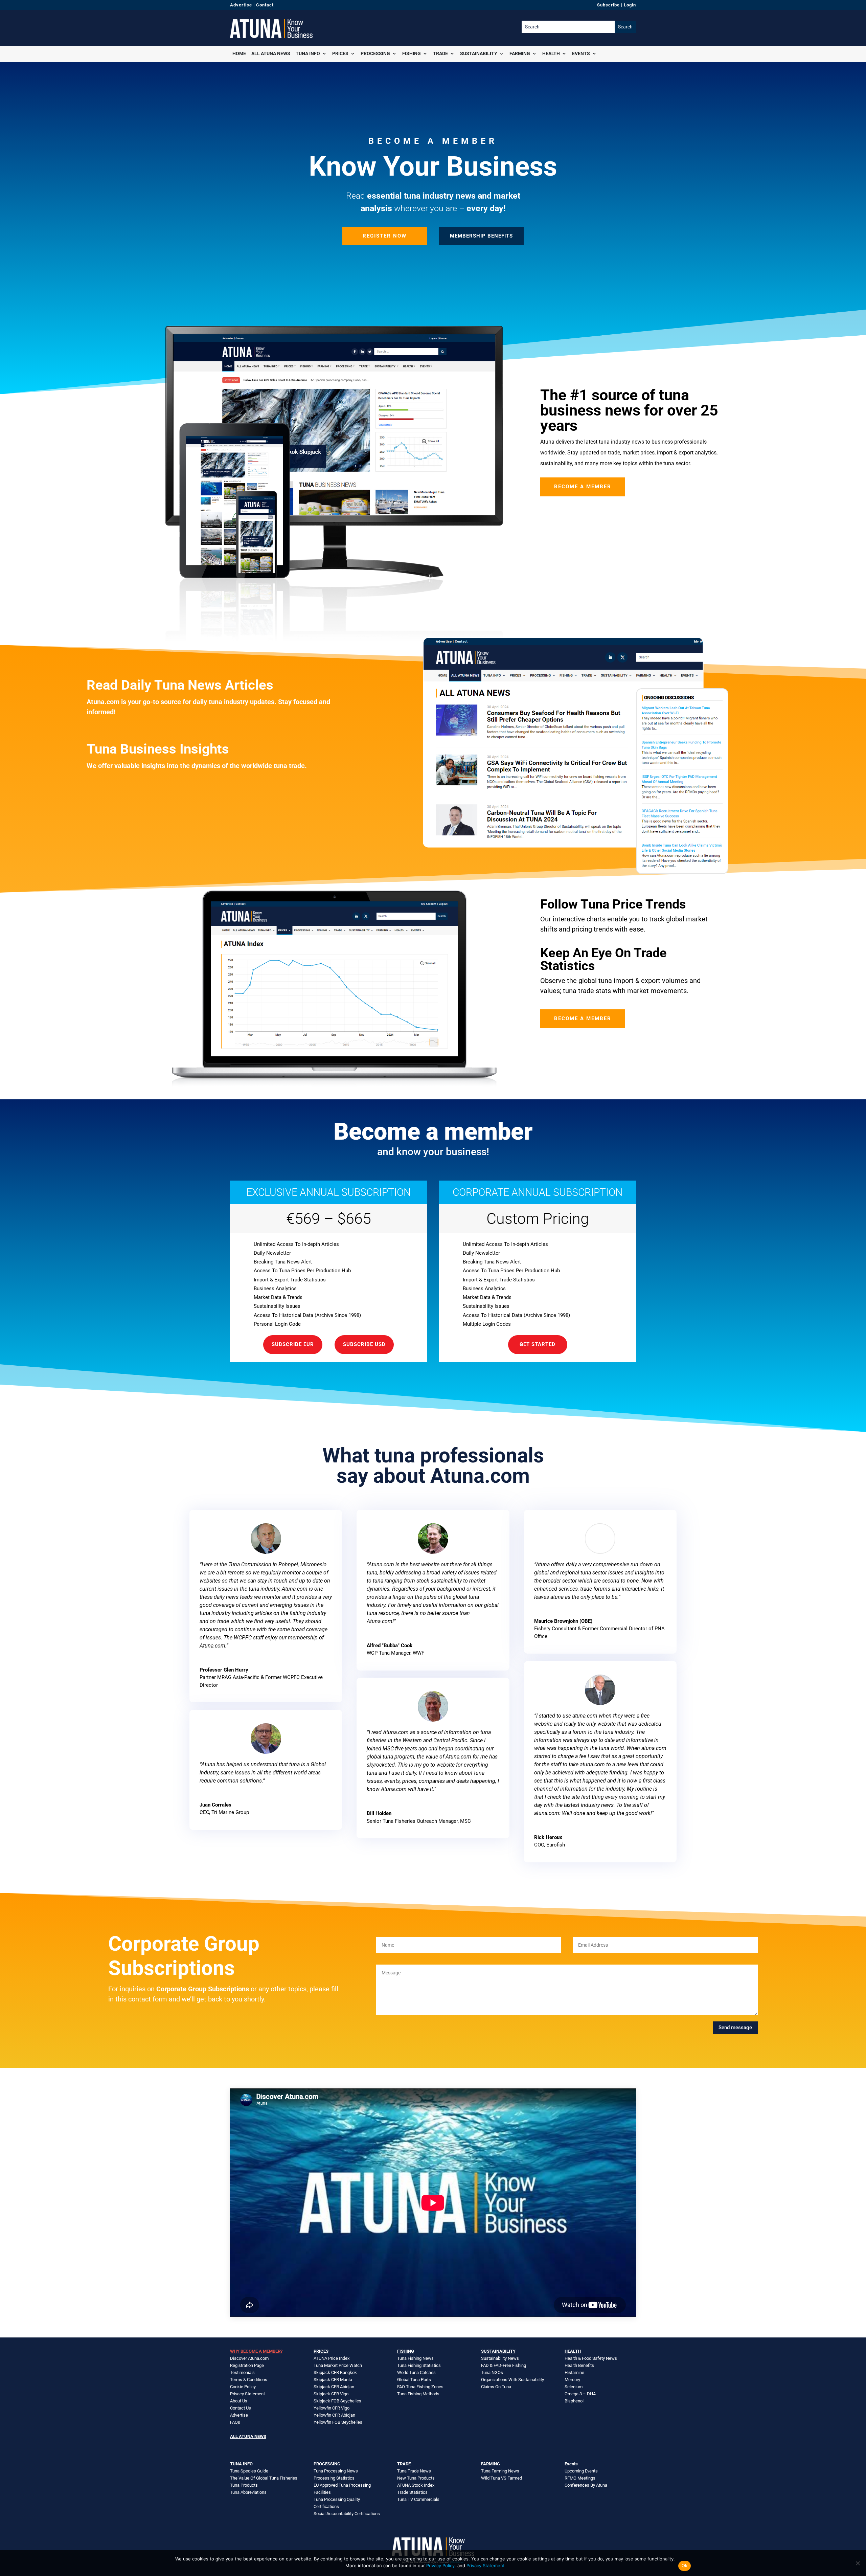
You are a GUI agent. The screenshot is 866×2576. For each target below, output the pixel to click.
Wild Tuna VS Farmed (502, 2478)
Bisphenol (574, 2401)
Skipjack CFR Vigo (331, 2394)
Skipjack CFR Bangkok (335, 2372)
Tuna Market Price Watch (338, 2365)
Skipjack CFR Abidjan (334, 2387)
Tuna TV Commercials (418, 2499)
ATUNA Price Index (332, 2358)
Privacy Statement (247, 2394)
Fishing (412, 53)
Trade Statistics (412, 2492)
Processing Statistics (334, 2478)
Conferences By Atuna (586, 2485)
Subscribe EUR (293, 1344)
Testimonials (242, 2372)
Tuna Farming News (500, 2471)
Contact (265, 5)
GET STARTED (538, 1344)
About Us (239, 2401)
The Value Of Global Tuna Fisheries (264, 2478)
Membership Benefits (481, 236)
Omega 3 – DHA (580, 2394)
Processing (375, 53)
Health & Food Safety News (591, 2358)
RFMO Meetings (580, 2478)
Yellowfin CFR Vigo (332, 2408)
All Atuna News (271, 53)
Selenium (574, 2387)
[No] (858, 2563)
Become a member (583, 487)
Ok (685, 2566)
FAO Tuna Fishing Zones (420, 2387)
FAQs (235, 2422)
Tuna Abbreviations (248, 2492)
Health (551, 53)
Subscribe (608, 5)
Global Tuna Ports (414, 2380)
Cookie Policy (243, 2387)
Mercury (572, 2380)
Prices (340, 53)
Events (581, 53)
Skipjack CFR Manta (333, 2380)
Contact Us (241, 2408)
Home (239, 53)
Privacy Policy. (441, 2566)
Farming (520, 53)
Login (630, 5)
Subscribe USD (364, 1344)
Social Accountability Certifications (347, 2514)
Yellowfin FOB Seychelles (338, 2422)
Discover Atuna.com (249, 2358)
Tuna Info (308, 53)
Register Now (385, 236)
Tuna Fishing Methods (418, 2394)
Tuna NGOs (492, 2372)
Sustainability (479, 53)
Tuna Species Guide (249, 2471)
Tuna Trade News (414, 2471)
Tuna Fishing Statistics (419, 2365)
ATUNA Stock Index (416, 2485)
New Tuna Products (416, 2478)
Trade (440, 53)
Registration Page (247, 2365)
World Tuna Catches (416, 2372)
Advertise (241, 5)
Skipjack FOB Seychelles (337, 2401)
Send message (735, 2028)
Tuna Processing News (336, 2471)
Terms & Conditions (249, 2380)
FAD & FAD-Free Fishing (504, 2365)
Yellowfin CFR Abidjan (334, 2415)
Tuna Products (244, 2485)
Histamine (574, 2372)
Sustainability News (500, 2358)
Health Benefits (579, 2365)
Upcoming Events (581, 2471)
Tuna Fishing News (415, 2358)
